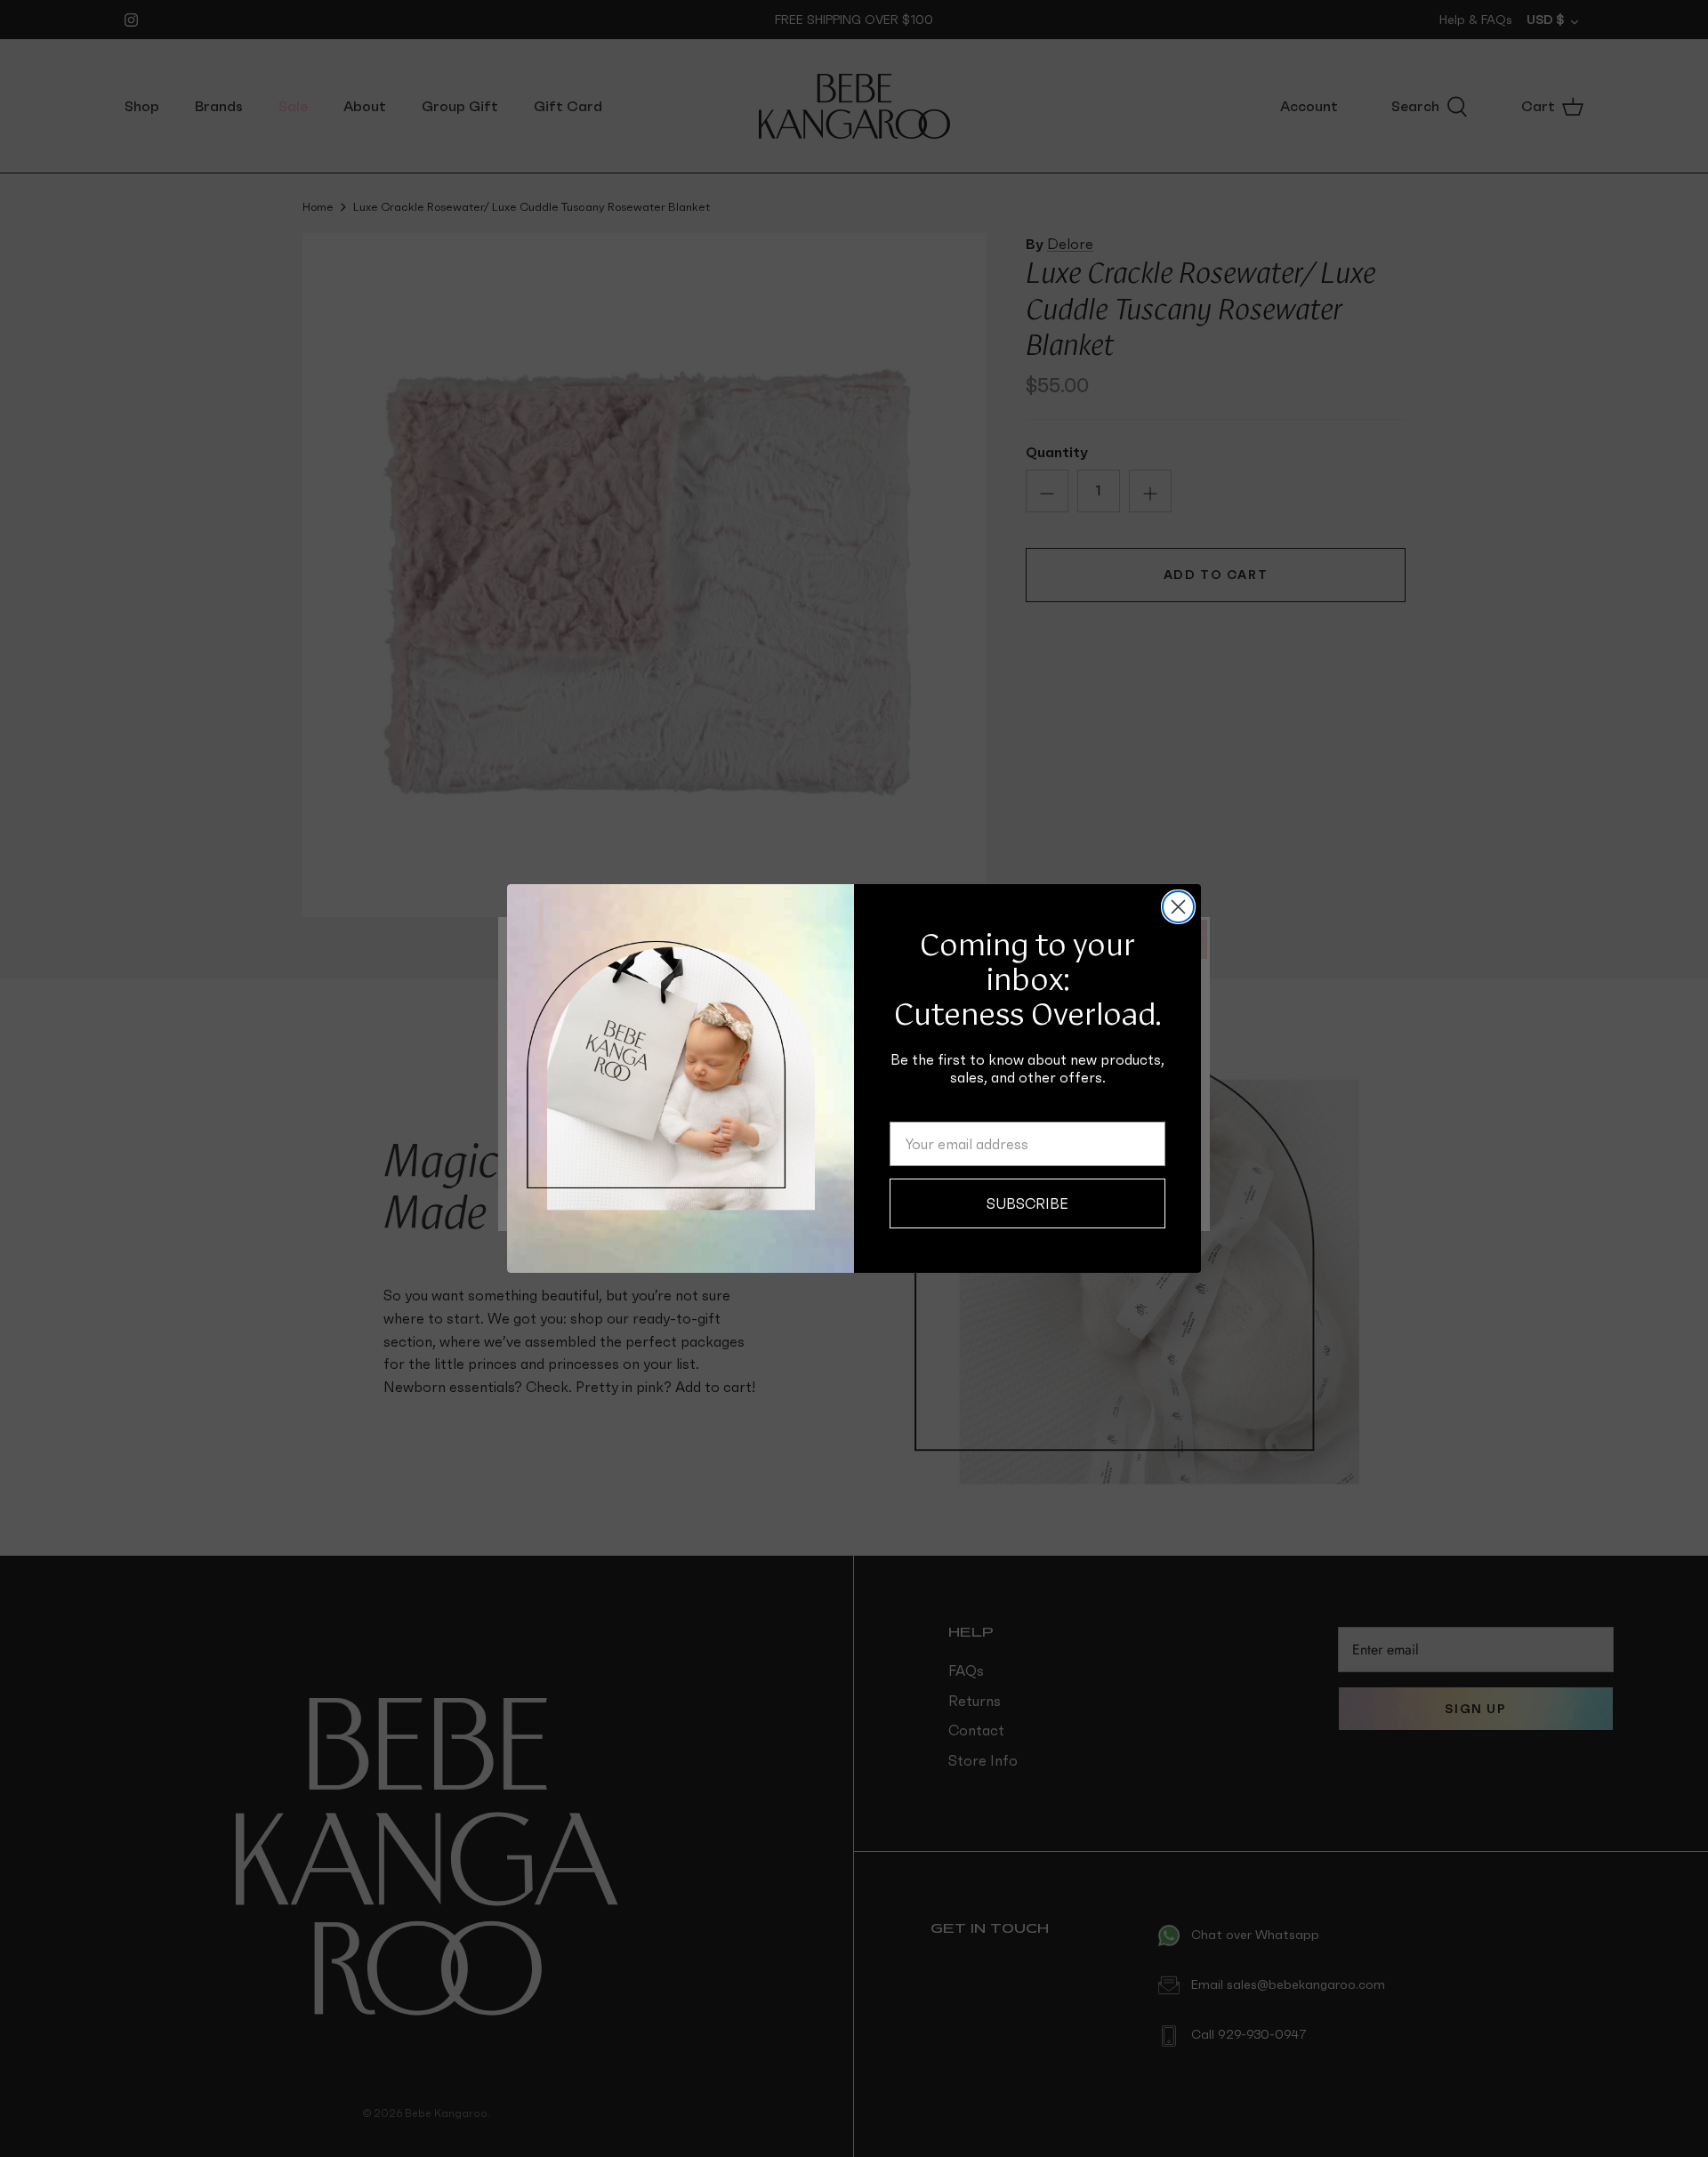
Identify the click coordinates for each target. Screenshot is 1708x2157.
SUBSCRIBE (1027, 1203)
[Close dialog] (1178, 907)
